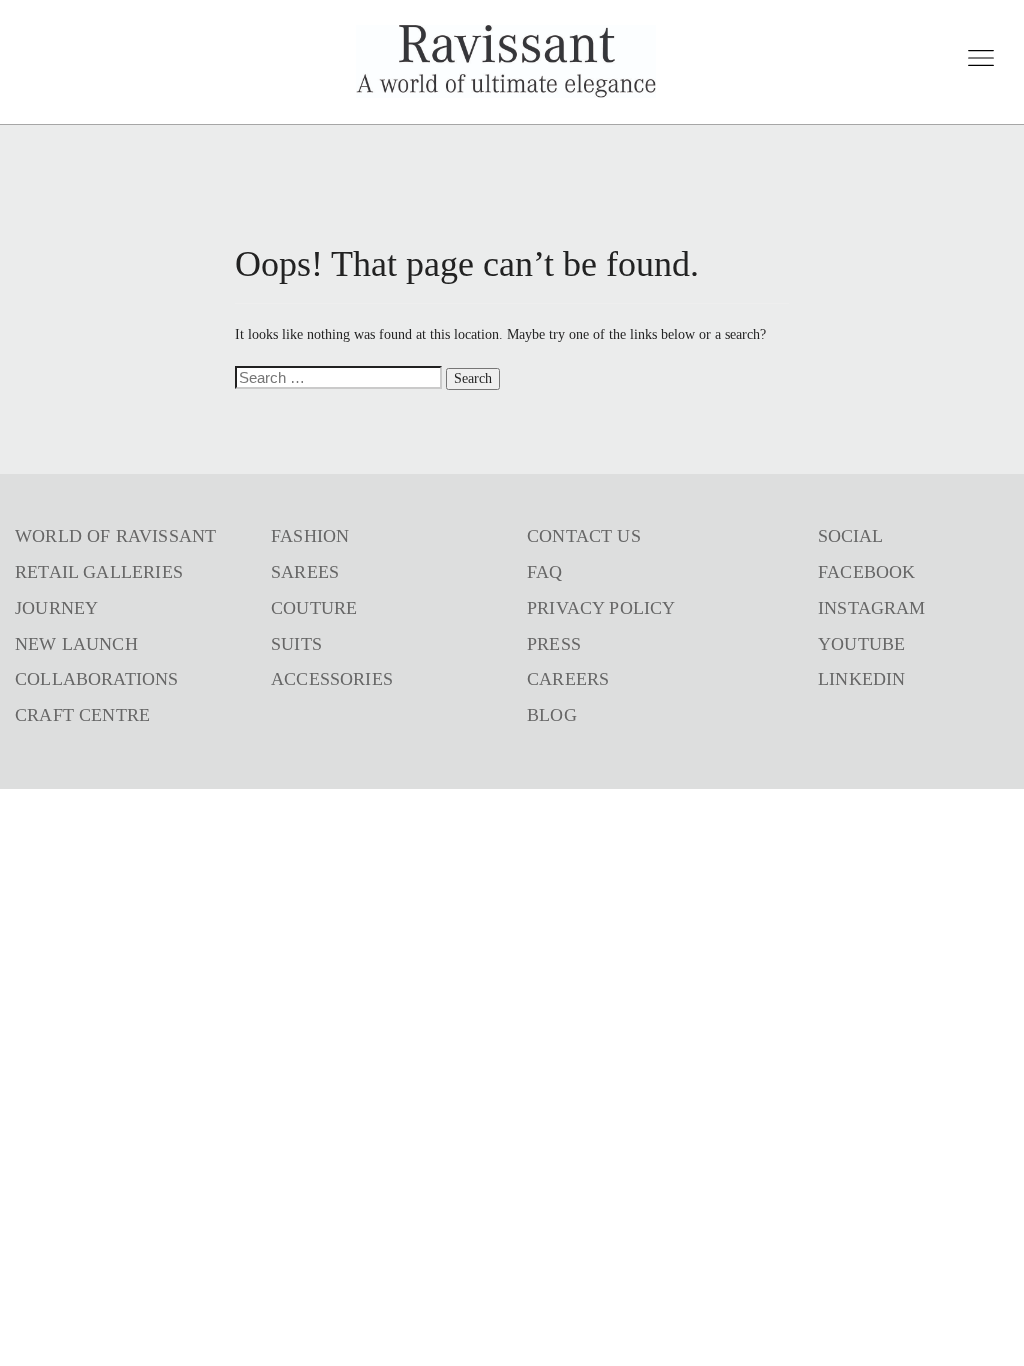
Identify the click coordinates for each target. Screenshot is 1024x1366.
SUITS (296, 644)
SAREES (305, 572)
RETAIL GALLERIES (99, 572)
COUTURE (314, 608)
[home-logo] (506, 61)
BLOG (552, 715)
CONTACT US (584, 536)
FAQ (545, 572)
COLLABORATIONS (97, 679)
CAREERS (568, 679)
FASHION (310, 536)
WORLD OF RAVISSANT (115, 536)
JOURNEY (56, 608)
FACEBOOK (866, 572)
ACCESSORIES (332, 679)
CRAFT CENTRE (82, 715)
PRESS (554, 644)
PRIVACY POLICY (601, 608)
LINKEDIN (861, 679)
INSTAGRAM (872, 608)
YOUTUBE (861, 644)
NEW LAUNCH (76, 644)
